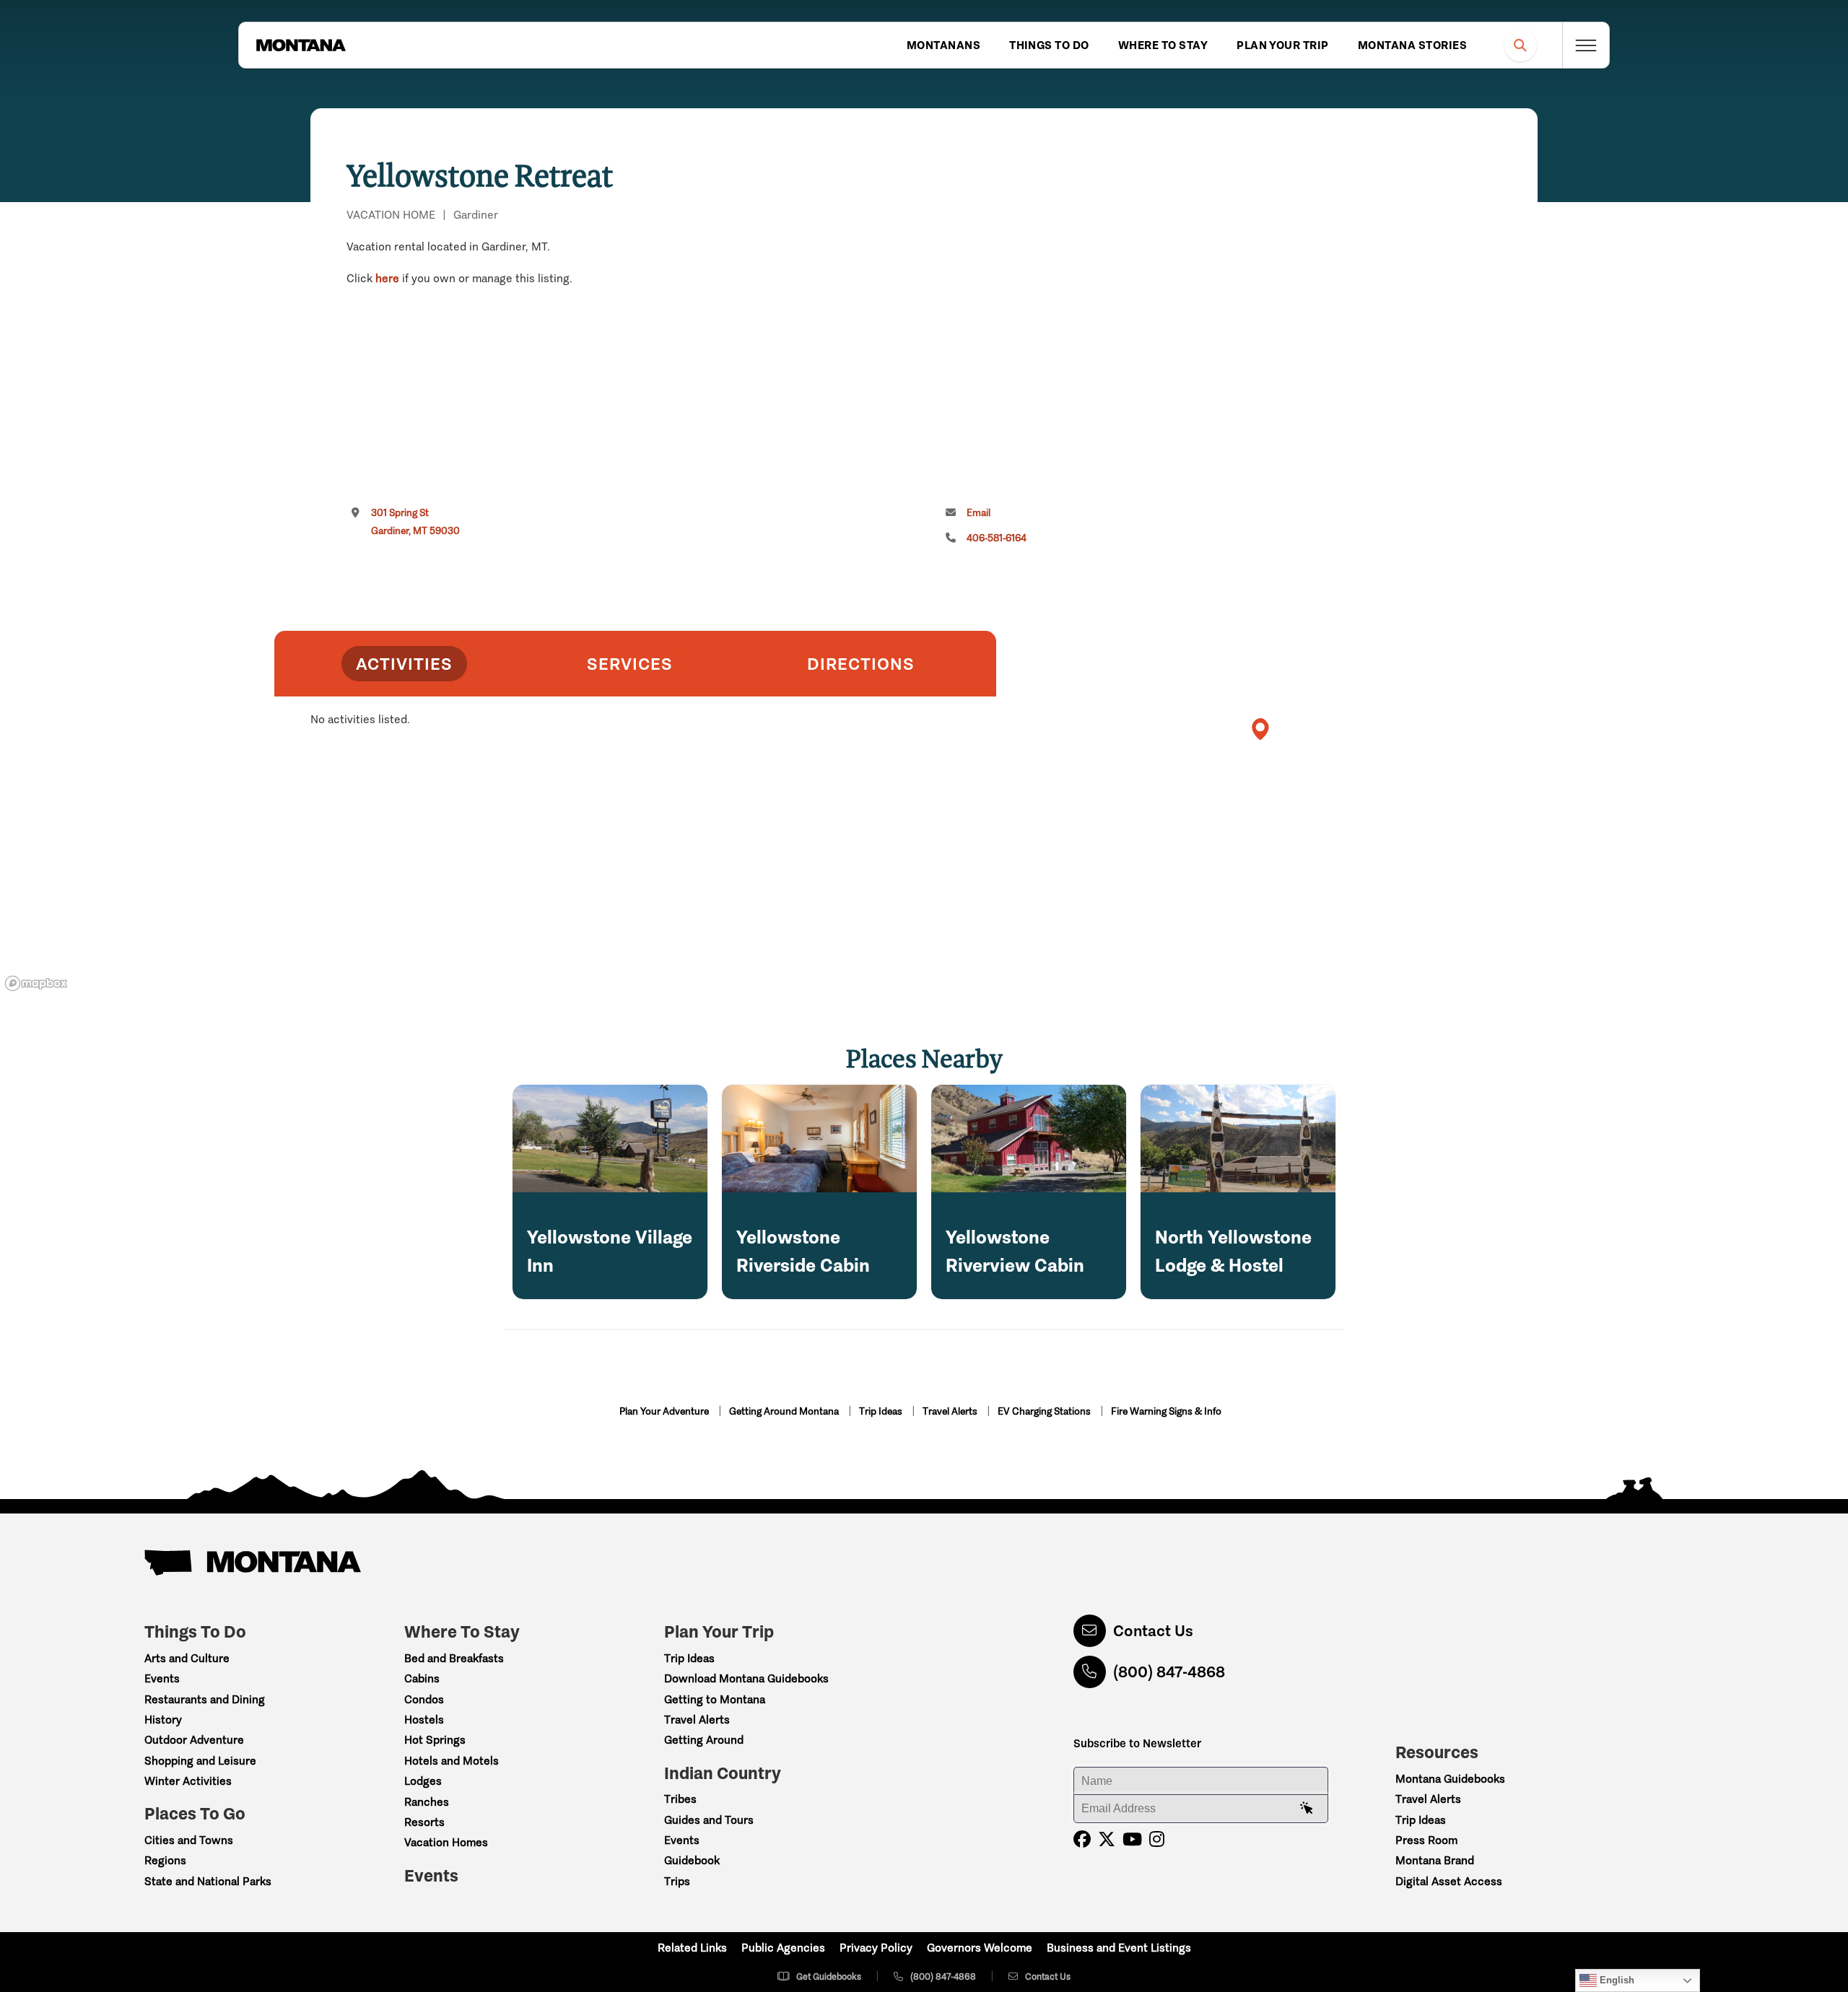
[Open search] (1521, 45)
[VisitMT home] (301, 45)
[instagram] (1157, 1839)
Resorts (424, 1822)
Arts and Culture (187, 1658)
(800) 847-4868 (1169, 1672)
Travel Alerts (951, 1411)
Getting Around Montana (785, 1411)
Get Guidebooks (829, 1976)
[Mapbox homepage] (36, 983)
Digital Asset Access (1449, 1881)
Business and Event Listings (1119, 1948)
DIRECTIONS (861, 664)
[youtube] (1132, 1839)
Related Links (692, 1948)
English (1616, 1980)
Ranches (427, 1802)
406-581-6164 (997, 538)
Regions (165, 1860)
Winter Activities (188, 1781)
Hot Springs (435, 1740)
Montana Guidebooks (1450, 1779)
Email (979, 513)
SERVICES (630, 664)
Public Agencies (783, 1948)
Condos (424, 1699)
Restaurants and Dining (205, 1699)
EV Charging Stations (1045, 1411)
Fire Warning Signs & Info (1166, 1411)
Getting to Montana (715, 1699)
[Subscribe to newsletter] (1307, 1809)
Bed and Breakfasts (454, 1658)
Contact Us (1153, 1631)
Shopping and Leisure (200, 1761)
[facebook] (1082, 1839)
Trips (677, 1881)
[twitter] (1107, 1839)
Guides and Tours (709, 1820)
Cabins (422, 1678)
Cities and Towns (189, 1840)
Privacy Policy (876, 1948)
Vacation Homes (446, 1842)
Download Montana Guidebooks (746, 1678)
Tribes (680, 1799)
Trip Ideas (882, 1411)
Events (162, 1678)
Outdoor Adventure (194, 1740)
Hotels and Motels (452, 1761)
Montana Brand (1435, 1860)
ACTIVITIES (404, 664)
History (163, 1720)
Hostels (424, 1720)
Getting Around (704, 1740)
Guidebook (692, 1860)
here (387, 278)
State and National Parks (208, 1881)
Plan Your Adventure (665, 1411)
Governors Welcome (980, 1948)
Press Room (1426, 1840)
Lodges (423, 1781)
